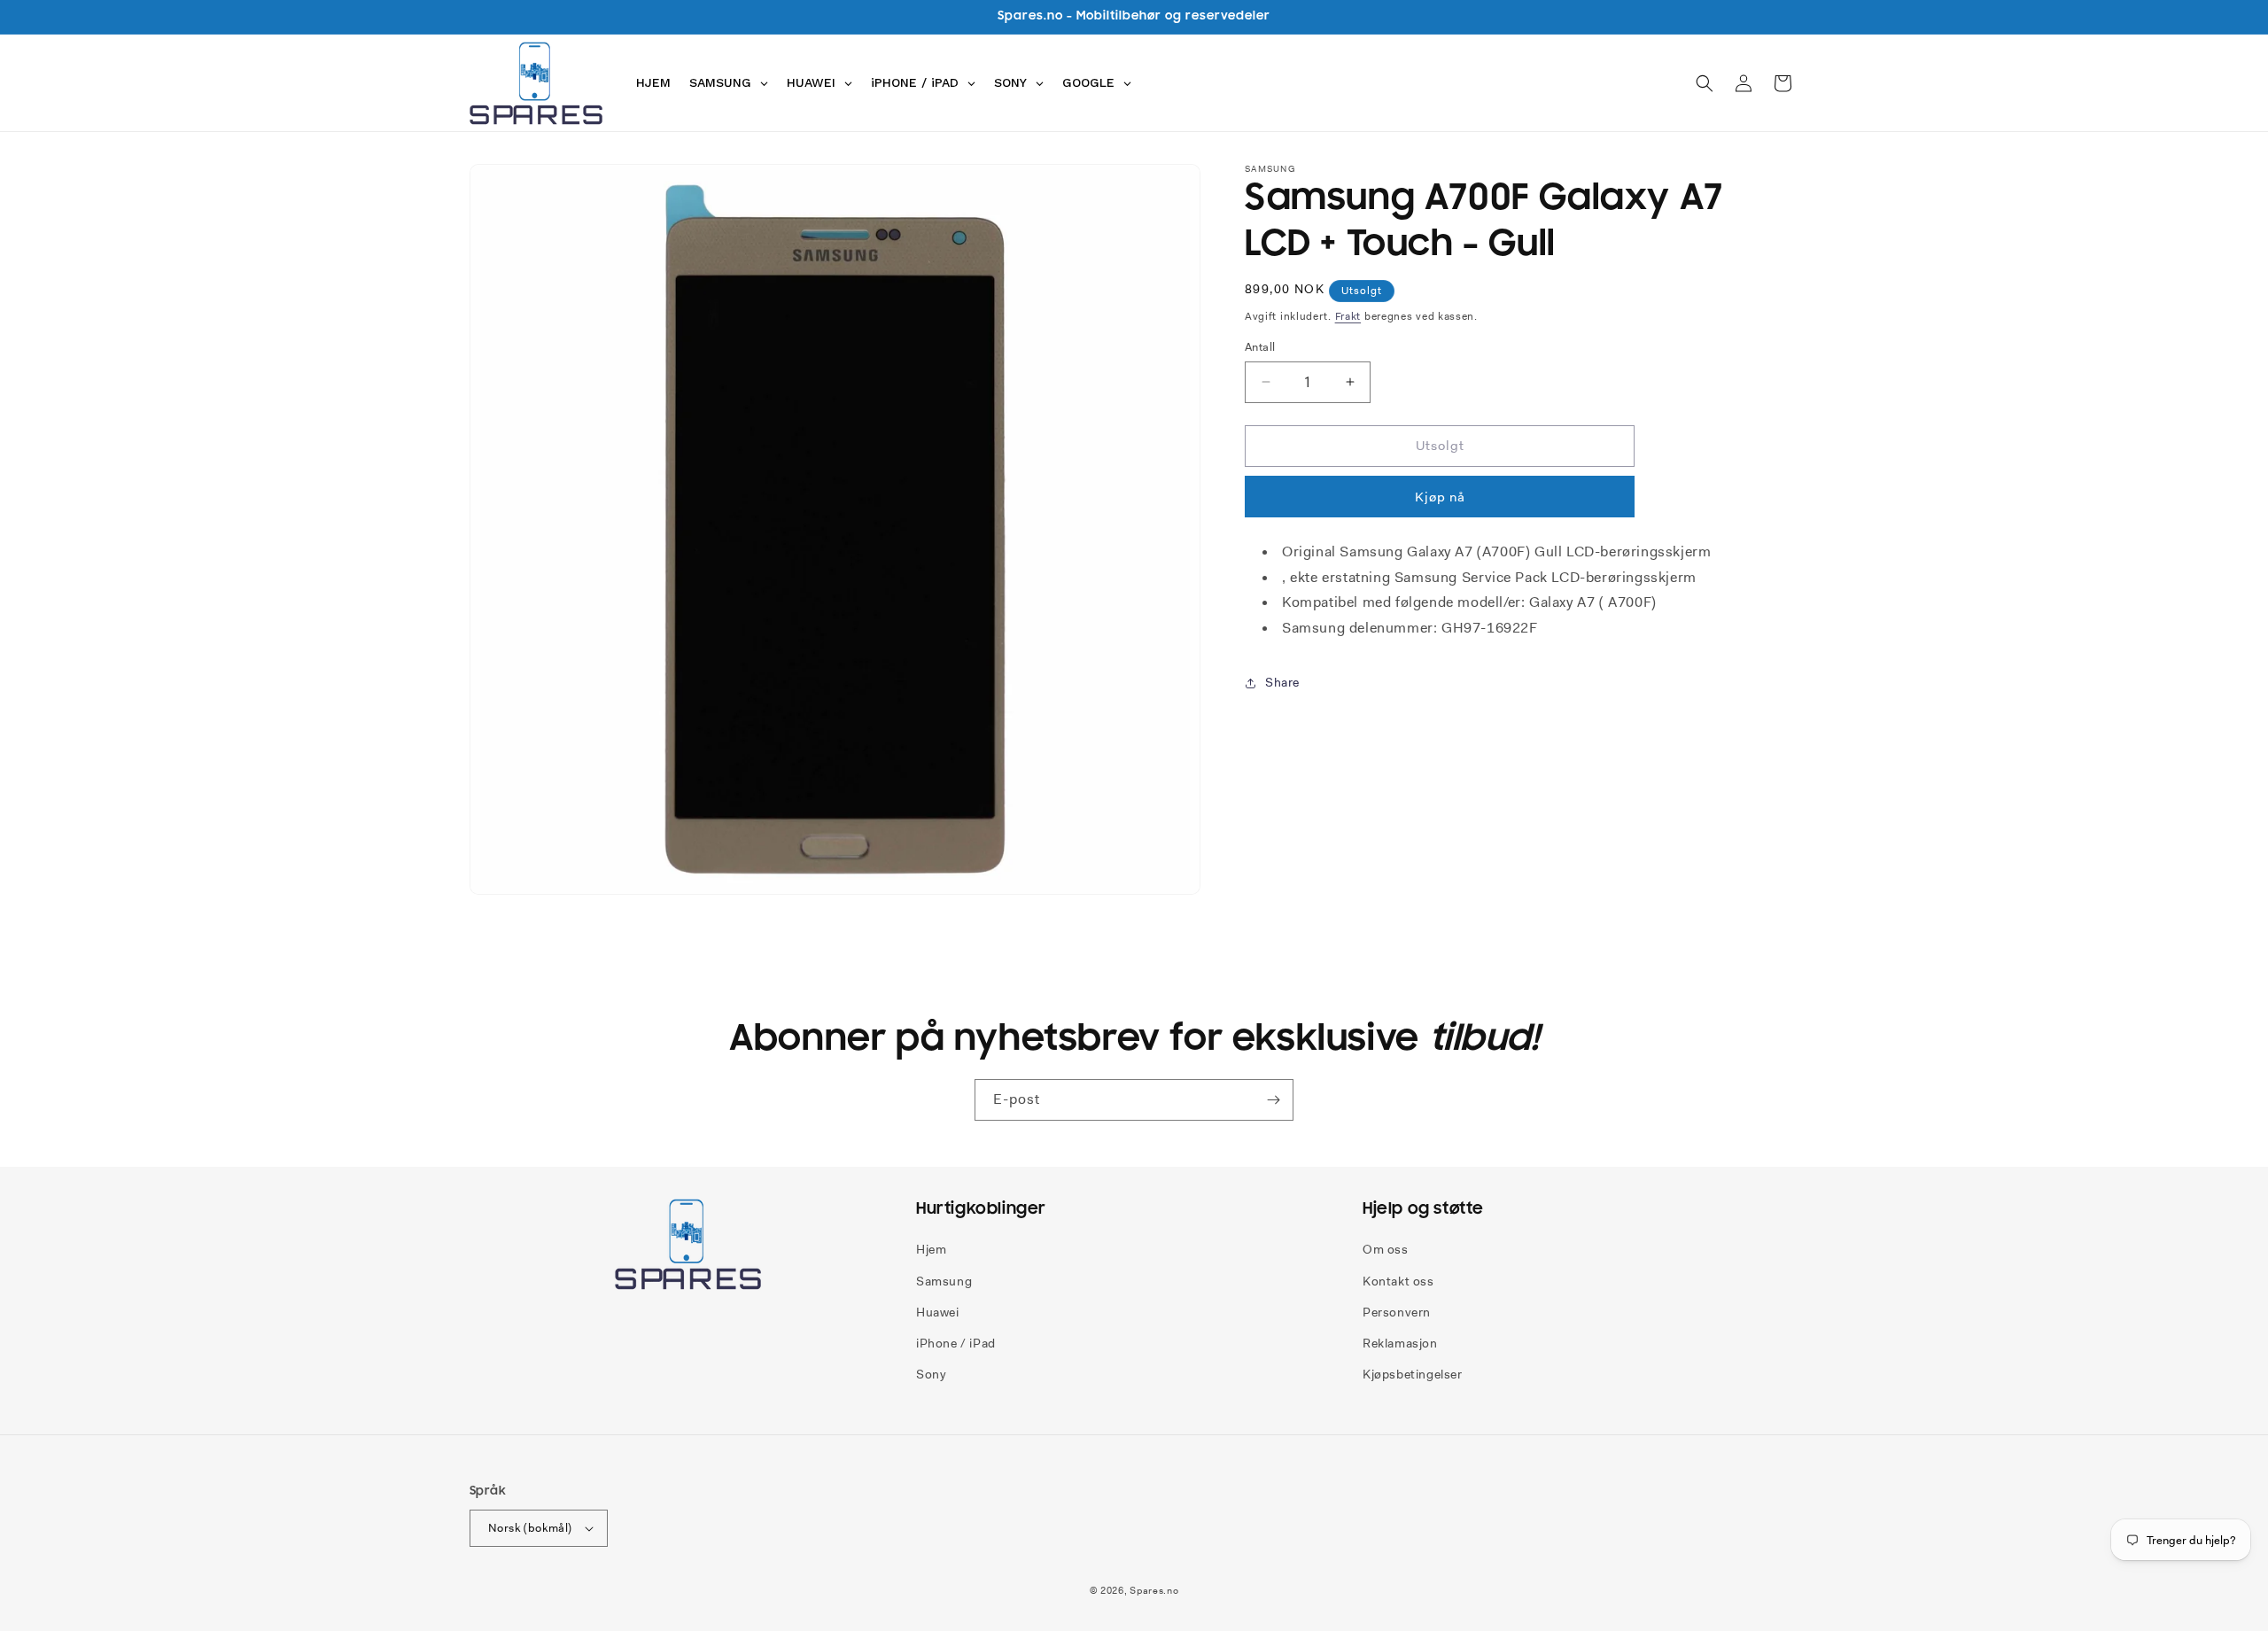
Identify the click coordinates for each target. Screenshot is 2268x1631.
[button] (1705, 83)
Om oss (1386, 1249)
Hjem (931, 1249)
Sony (931, 1374)
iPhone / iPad (956, 1343)
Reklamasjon (1400, 1343)
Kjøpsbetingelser (1413, 1374)
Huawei (938, 1312)
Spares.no (1154, 1590)
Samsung (944, 1281)
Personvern (1397, 1312)
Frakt (1348, 316)
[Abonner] (1273, 1100)
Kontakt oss (1398, 1281)
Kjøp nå (1440, 497)
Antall (1260, 347)
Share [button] (1282, 682)
